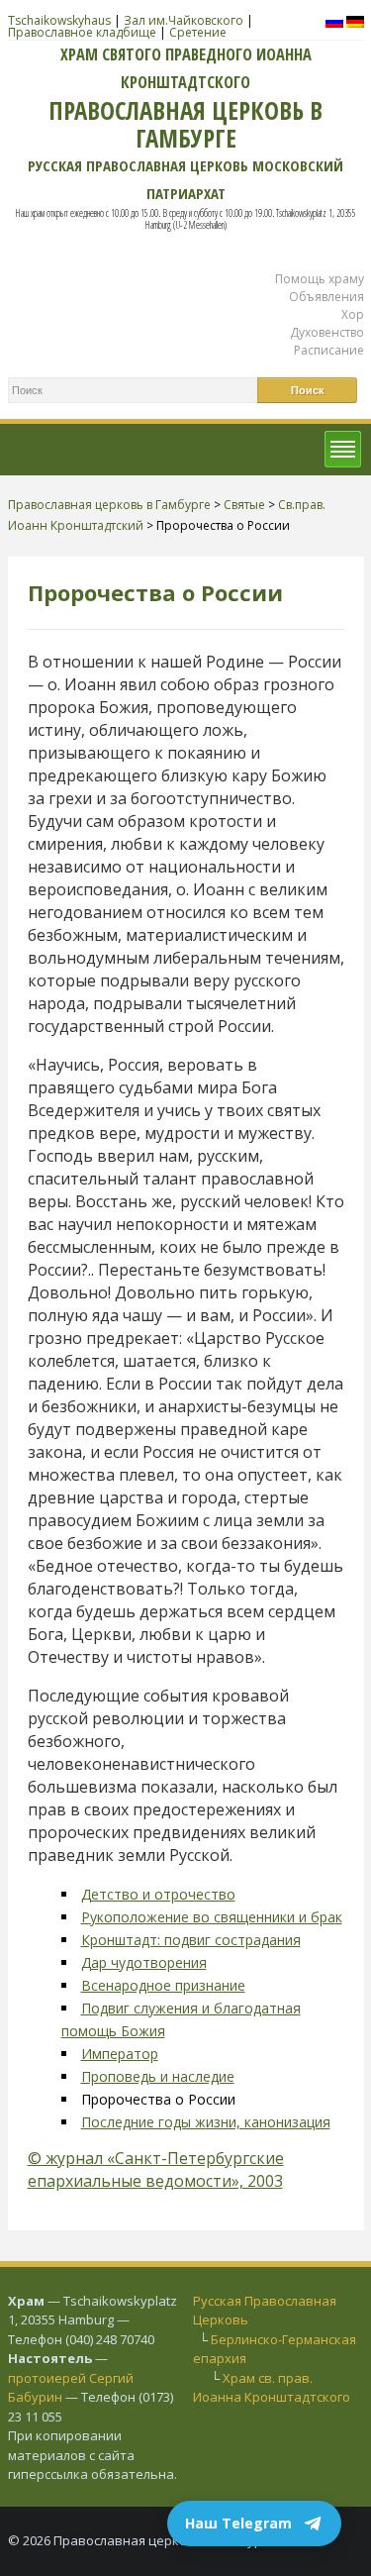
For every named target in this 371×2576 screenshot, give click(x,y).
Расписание (329, 350)
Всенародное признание (163, 1985)
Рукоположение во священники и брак (212, 1917)
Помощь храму (320, 279)
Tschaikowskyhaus (59, 20)
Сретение (198, 32)
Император (120, 2054)
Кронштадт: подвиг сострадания (191, 1940)
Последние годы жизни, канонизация (206, 2122)
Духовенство (327, 332)
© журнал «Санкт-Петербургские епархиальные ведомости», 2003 (156, 2169)
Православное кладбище (82, 32)
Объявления (326, 297)
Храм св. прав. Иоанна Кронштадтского (272, 2388)
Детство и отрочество (158, 1894)
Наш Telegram (238, 2523)
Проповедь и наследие (158, 2076)
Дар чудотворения (144, 1962)
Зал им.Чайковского (184, 20)
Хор (353, 314)
